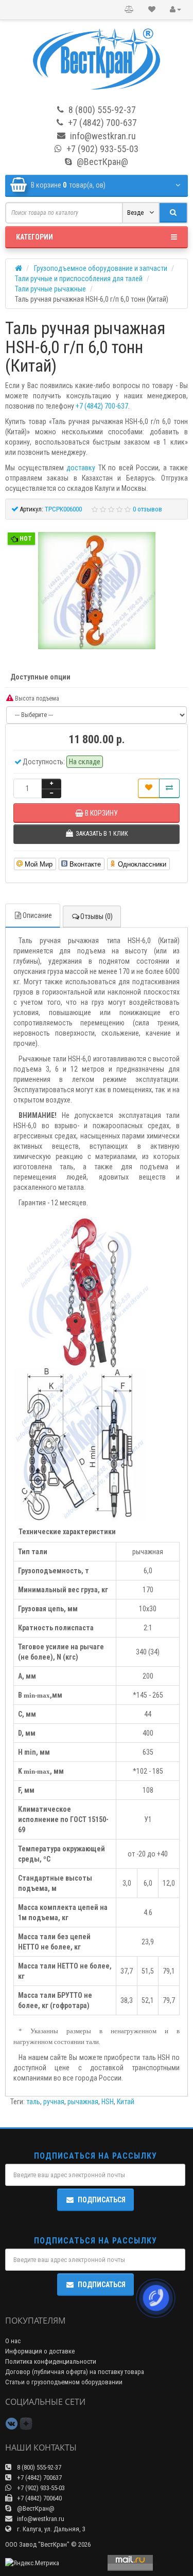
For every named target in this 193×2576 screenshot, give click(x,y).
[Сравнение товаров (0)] (129, 10)
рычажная (83, 2102)
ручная (54, 2102)
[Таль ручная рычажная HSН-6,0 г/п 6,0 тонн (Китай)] (97, 591)
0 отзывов (147, 509)
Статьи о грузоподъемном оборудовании (64, 2382)
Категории (34, 237)
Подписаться (102, 2200)
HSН (108, 2102)
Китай (126, 2102)
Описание (37, 915)
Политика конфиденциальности (51, 2361)
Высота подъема (36, 698)
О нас (13, 2341)
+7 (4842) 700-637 (102, 406)
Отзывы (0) (97, 916)
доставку (81, 468)
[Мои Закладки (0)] (152, 10)
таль (33, 2102)
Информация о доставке (40, 2351)
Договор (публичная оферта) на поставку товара (75, 2372)
